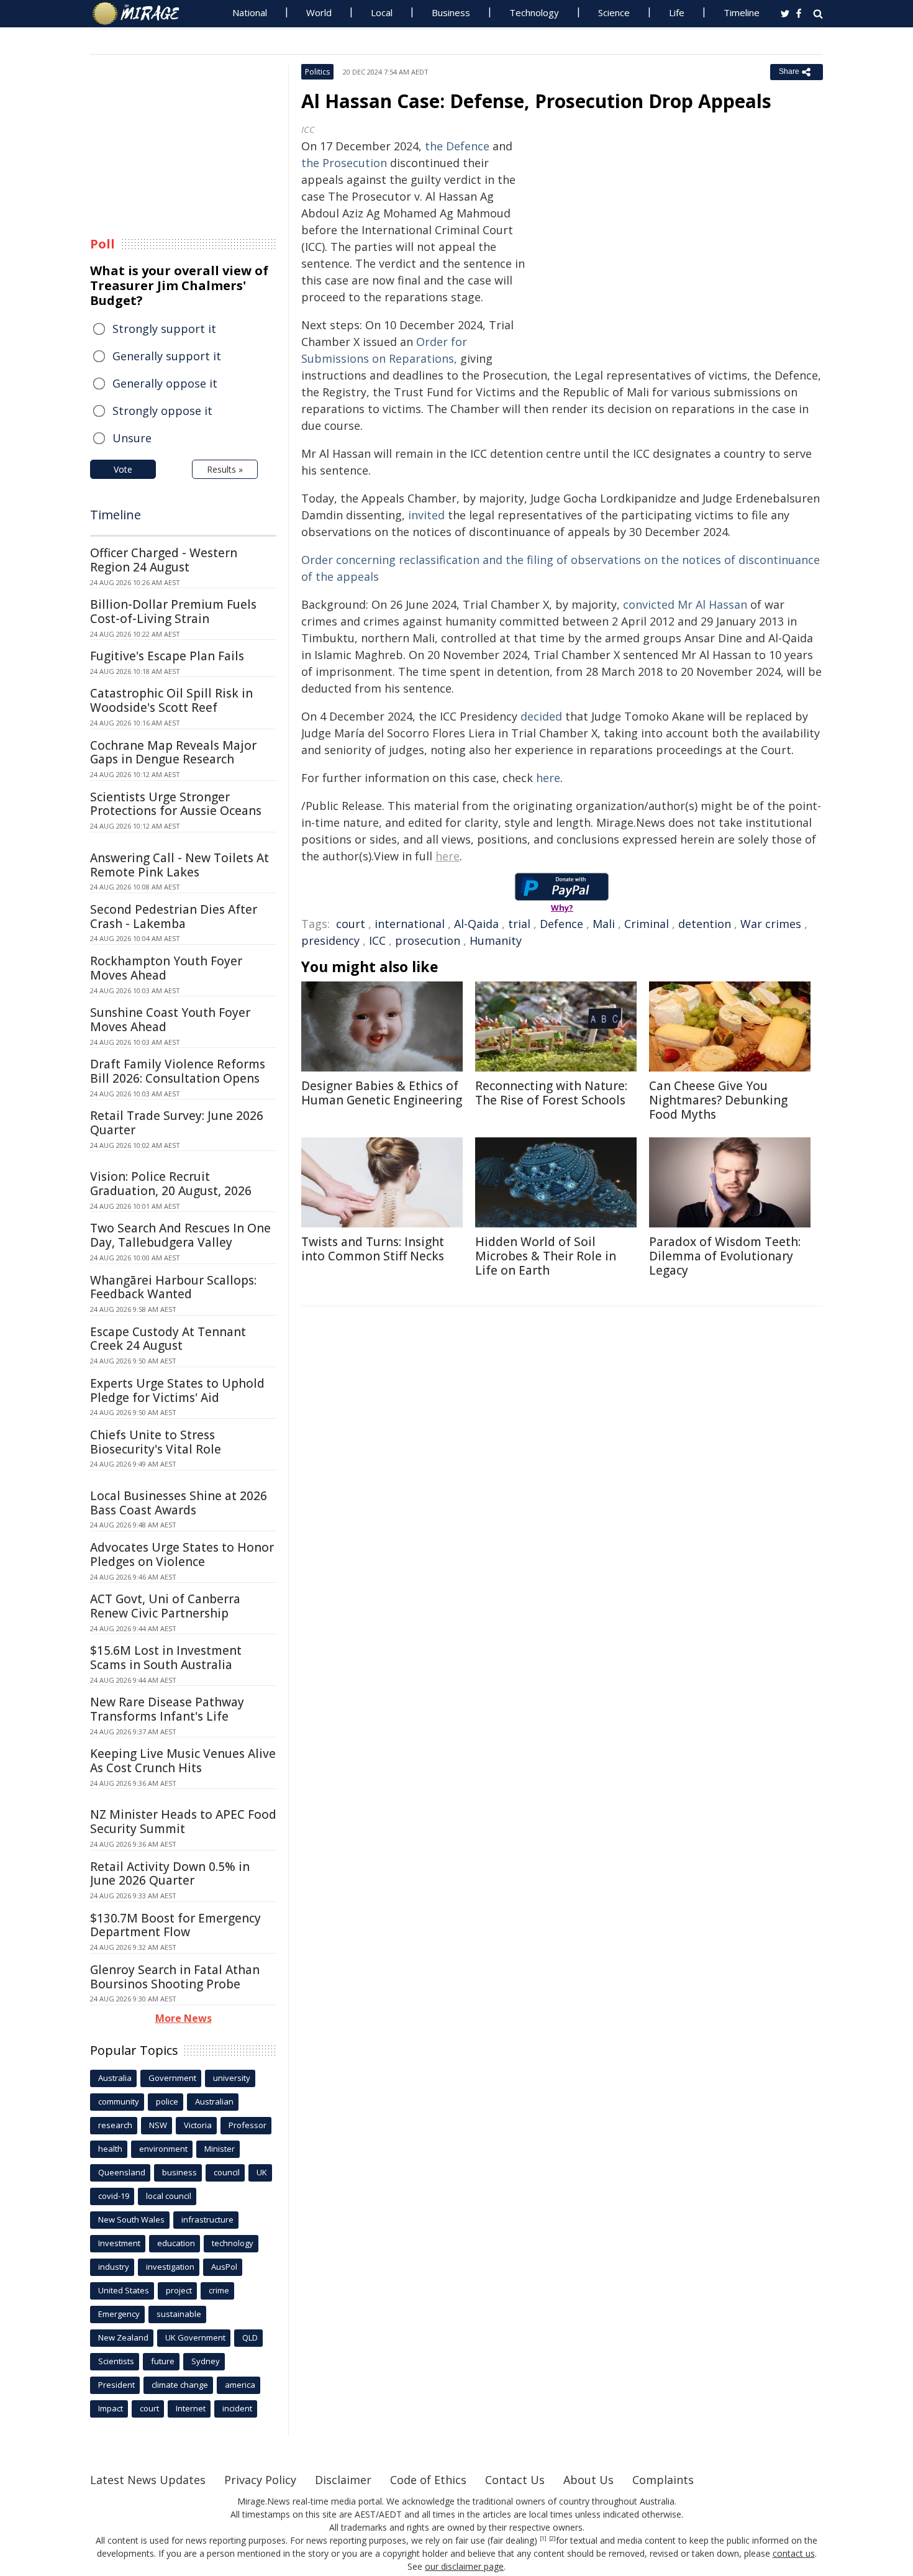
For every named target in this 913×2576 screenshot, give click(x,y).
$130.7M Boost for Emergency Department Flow (175, 1925)
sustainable (179, 2314)
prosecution (428, 940)
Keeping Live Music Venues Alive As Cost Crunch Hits (183, 1761)
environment (163, 2149)
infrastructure (207, 2219)
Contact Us (515, 2480)
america (240, 2385)
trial (519, 924)
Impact (111, 2408)
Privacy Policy (260, 2480)
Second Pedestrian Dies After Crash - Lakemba (174, 917)
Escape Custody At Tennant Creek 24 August (168, 1339)
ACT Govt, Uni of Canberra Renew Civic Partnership (165, 1606)
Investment (119, 2243)
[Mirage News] (142, 14)
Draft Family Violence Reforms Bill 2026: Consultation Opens (178, 1071)
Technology (534, 12)
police (167, 2101)
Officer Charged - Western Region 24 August (164, 560)
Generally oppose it (165, 383)
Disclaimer (343, 2480)
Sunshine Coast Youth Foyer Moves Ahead (170, 1020)
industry (114, 2267)
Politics (317, 72)
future (163, 2361)
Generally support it (167, 356)
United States (124, 2290)
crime (219, 2290)
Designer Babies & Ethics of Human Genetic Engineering (382, 1093)
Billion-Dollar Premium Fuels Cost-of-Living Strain (173, 612)
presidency (330, 940)
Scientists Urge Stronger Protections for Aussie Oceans (176, 804)
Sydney (206, 2361)
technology (233, 2243)
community (119, 2101)
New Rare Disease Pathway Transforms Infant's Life (167, 1709)
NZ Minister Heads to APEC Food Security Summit (183, 1822)
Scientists (116, 2361)
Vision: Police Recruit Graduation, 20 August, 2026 (171, 1184)
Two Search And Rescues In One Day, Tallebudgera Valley (180, 1235)
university (232, 2078)
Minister (220, 2149)
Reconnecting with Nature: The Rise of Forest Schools (551, 1093)
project (179, 2290)
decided (541, 716)
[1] (543, 2539)
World (319, 12)
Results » (225, 469)
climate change (180, 2385)
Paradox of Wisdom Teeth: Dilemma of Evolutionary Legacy (725, 1256)
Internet (191, 2408)
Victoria (198, 2125)
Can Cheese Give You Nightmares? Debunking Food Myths (718, 1100)
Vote (123, 469)
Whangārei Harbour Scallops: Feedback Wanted (173, 1287)
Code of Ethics (428, 2480)
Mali (604, 924)
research (115, 2125)
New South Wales (131, 2219)
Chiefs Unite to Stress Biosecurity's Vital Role (156, 1442)
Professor (248, 2125)
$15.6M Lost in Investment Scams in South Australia (166, 1658)
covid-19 (114, 2196)
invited (426, 515)
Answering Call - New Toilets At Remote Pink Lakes (179, 865)
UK (262, 2172)
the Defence (457, 146)
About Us (588, 2480)
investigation (170, 2267)
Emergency (119, 2314)
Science (614, 12)
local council (169, 2196)
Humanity (496, 940)
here (548, 778)
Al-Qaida (476, 924)
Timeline (742, 12)
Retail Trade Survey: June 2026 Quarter (177, 1123)
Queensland (122, 2172)
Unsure (132, 438)
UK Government (195, 2337)
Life (677, 12)
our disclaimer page (464, 2566)
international (410, 924)
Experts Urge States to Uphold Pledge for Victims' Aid (177, 1390)
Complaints (663, 2480)
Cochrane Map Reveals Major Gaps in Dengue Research (173, 753)
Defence (561, 924)
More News (184, 2018)
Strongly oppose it (162, 411)
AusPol (224, 2267)
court (351, 924)
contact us (794, 2553)
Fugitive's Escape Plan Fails (167, 656)
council (227, 2172)
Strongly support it (164, 329)
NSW (158, 2125)
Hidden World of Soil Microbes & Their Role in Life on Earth (546, 1256)
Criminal (647, 924)
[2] (552, 2539)
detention (705, 924)
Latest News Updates (148, 2480)
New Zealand (123, 2337)
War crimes (771, 924)
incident (237, 2408)
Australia (115, 2078)
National (250, 12)
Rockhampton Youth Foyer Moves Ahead (166, 968)
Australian (214, 2101)
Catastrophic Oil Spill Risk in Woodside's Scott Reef (171, 700)
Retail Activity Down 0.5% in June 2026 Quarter (170, 1874)
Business (451, 12)
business (179, 2172)
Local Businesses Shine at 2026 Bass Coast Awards (179, 1503)
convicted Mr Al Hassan (685, 604)
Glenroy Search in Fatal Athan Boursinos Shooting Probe (175, 1977)
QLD (250, 2337)
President (116, 2385)
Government (172, 2078)
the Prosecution (344, 163)
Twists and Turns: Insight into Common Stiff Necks (373, 1249)
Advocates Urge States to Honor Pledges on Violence (182, 1554)
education (176, 2243)
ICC (377, 940)
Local (382, 12)
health (110, 2149)
